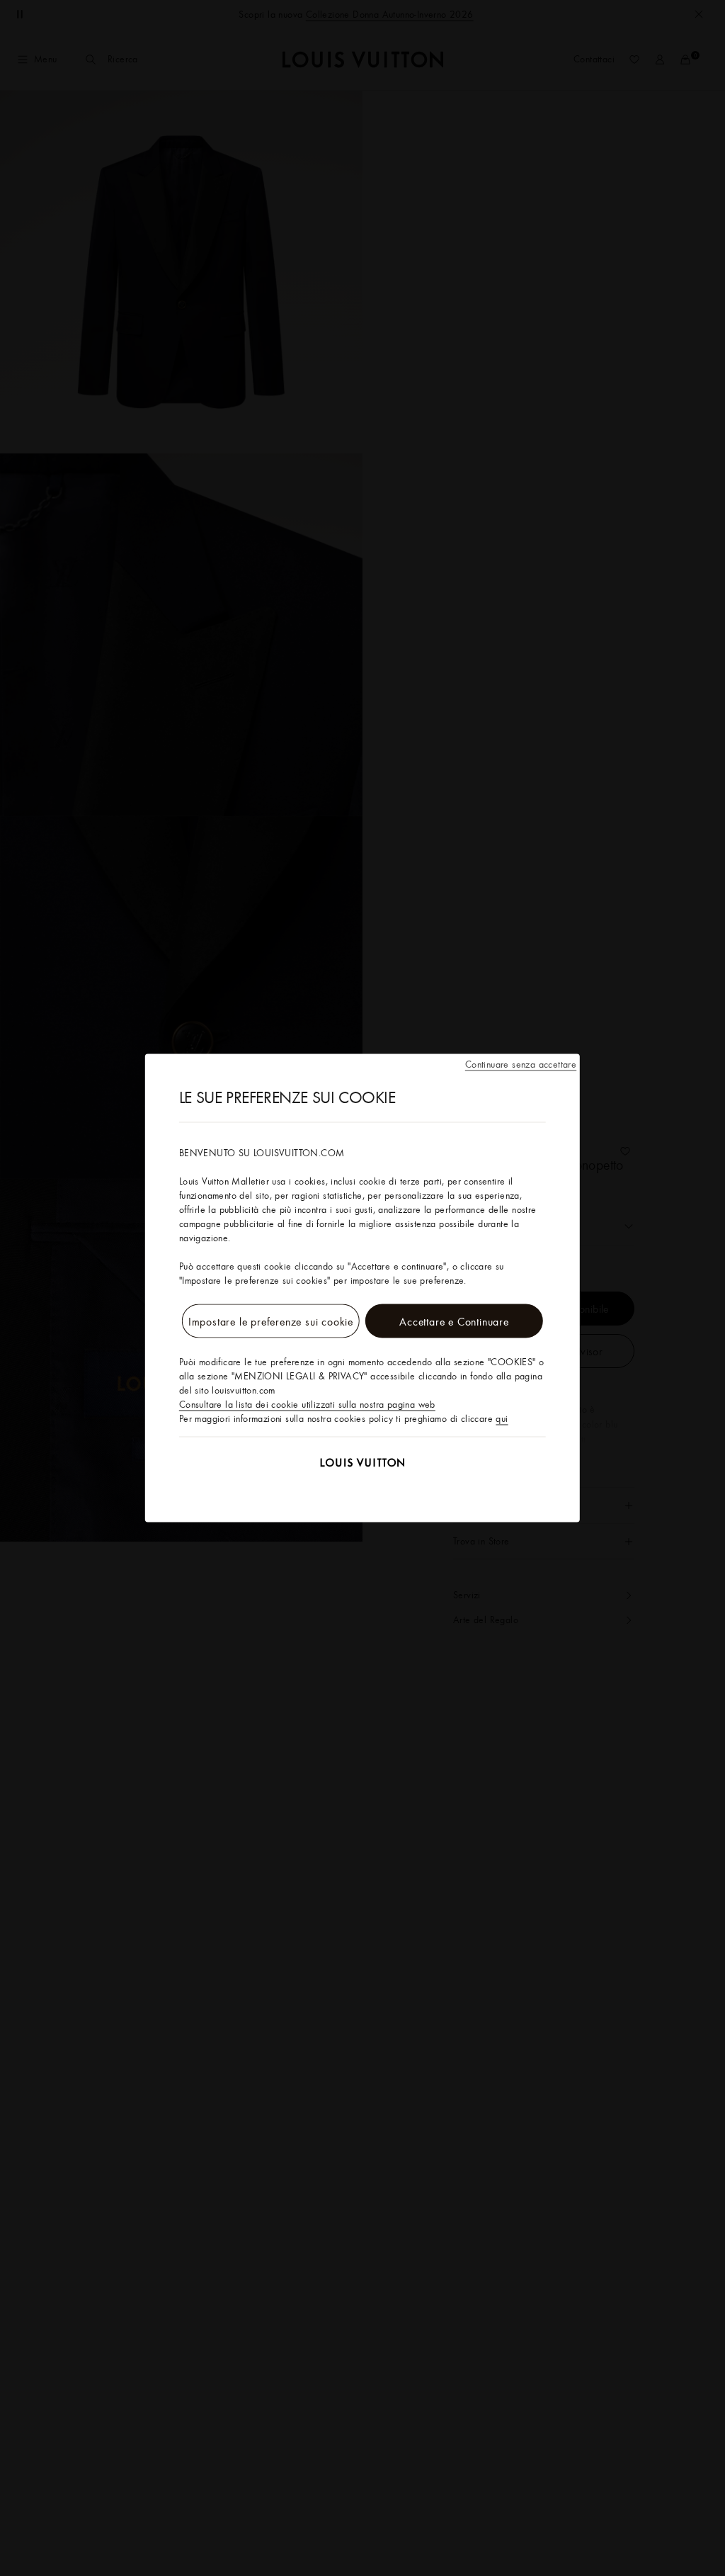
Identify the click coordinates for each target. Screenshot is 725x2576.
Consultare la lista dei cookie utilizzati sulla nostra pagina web (307, 1404)
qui (502, 1418)
